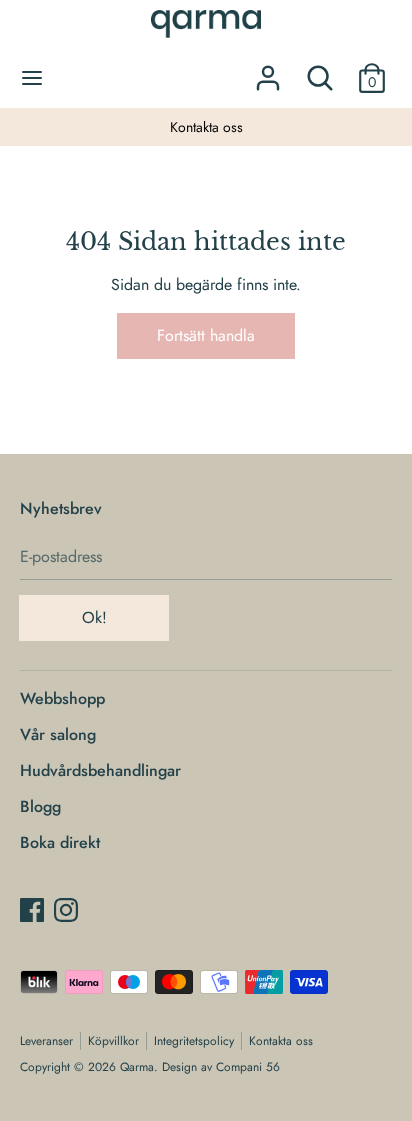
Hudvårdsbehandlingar (100, 770)
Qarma (137, 1067)
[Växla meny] (32, 78)
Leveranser (46, 1041)
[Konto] (268, 70)
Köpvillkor (113, 1041)
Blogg (40, 806)
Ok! (94, 617)
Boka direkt (60, 842)
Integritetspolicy (194, 1041)
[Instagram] (66, 909)
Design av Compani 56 (221, 1067)
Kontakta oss (206, 127)
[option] (206, 127)
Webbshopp (62, 698)
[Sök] (320, 70)
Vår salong (58, 734)
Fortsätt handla (206, 335)
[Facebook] (32, 909)
